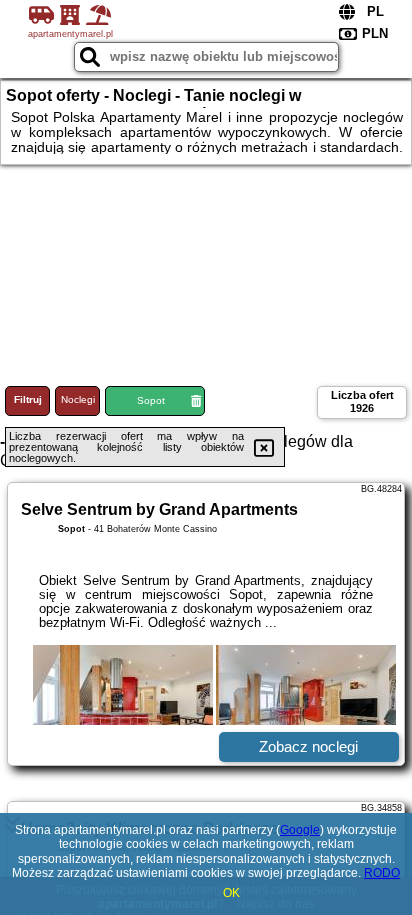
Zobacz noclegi (308, 746)
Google (300, 830)
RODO (382, 873)
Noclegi (78, 399)
